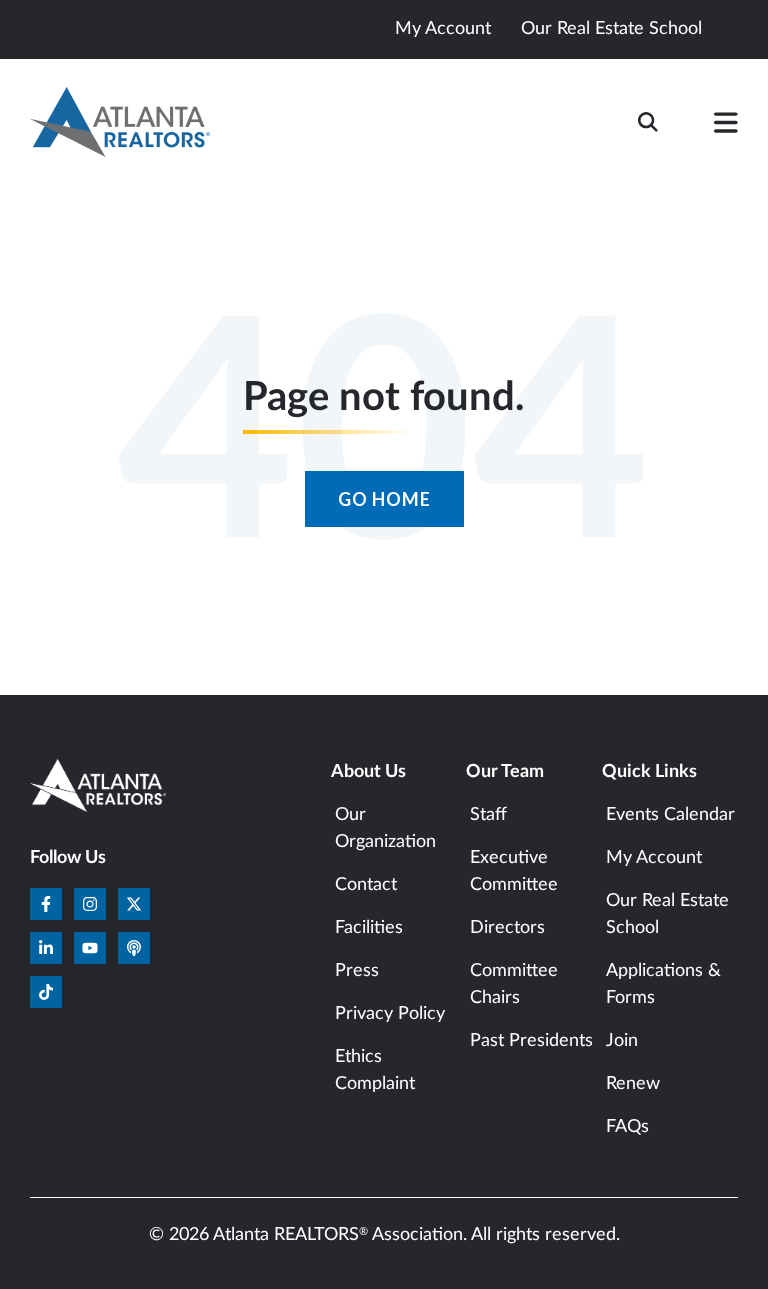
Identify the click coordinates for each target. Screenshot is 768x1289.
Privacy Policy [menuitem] (390, 1014)
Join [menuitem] (622, 1041)
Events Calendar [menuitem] (670, 815)
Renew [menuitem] (633, 1084)
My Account (443, 29)
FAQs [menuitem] (627, 1127)
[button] (726, 127)
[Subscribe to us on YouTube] (90, 948)
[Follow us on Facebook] (46, 904)
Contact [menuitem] (366, 885)
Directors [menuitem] (507, 928)
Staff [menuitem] (488, 815)
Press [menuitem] (357, 971)
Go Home (384, 499)
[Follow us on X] (134, 904)
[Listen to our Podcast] (134, 948)
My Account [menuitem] (654, 858)
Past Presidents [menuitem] (531, 1041)
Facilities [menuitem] (369, 928)
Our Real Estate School (611, 29)
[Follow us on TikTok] (46, 992)
